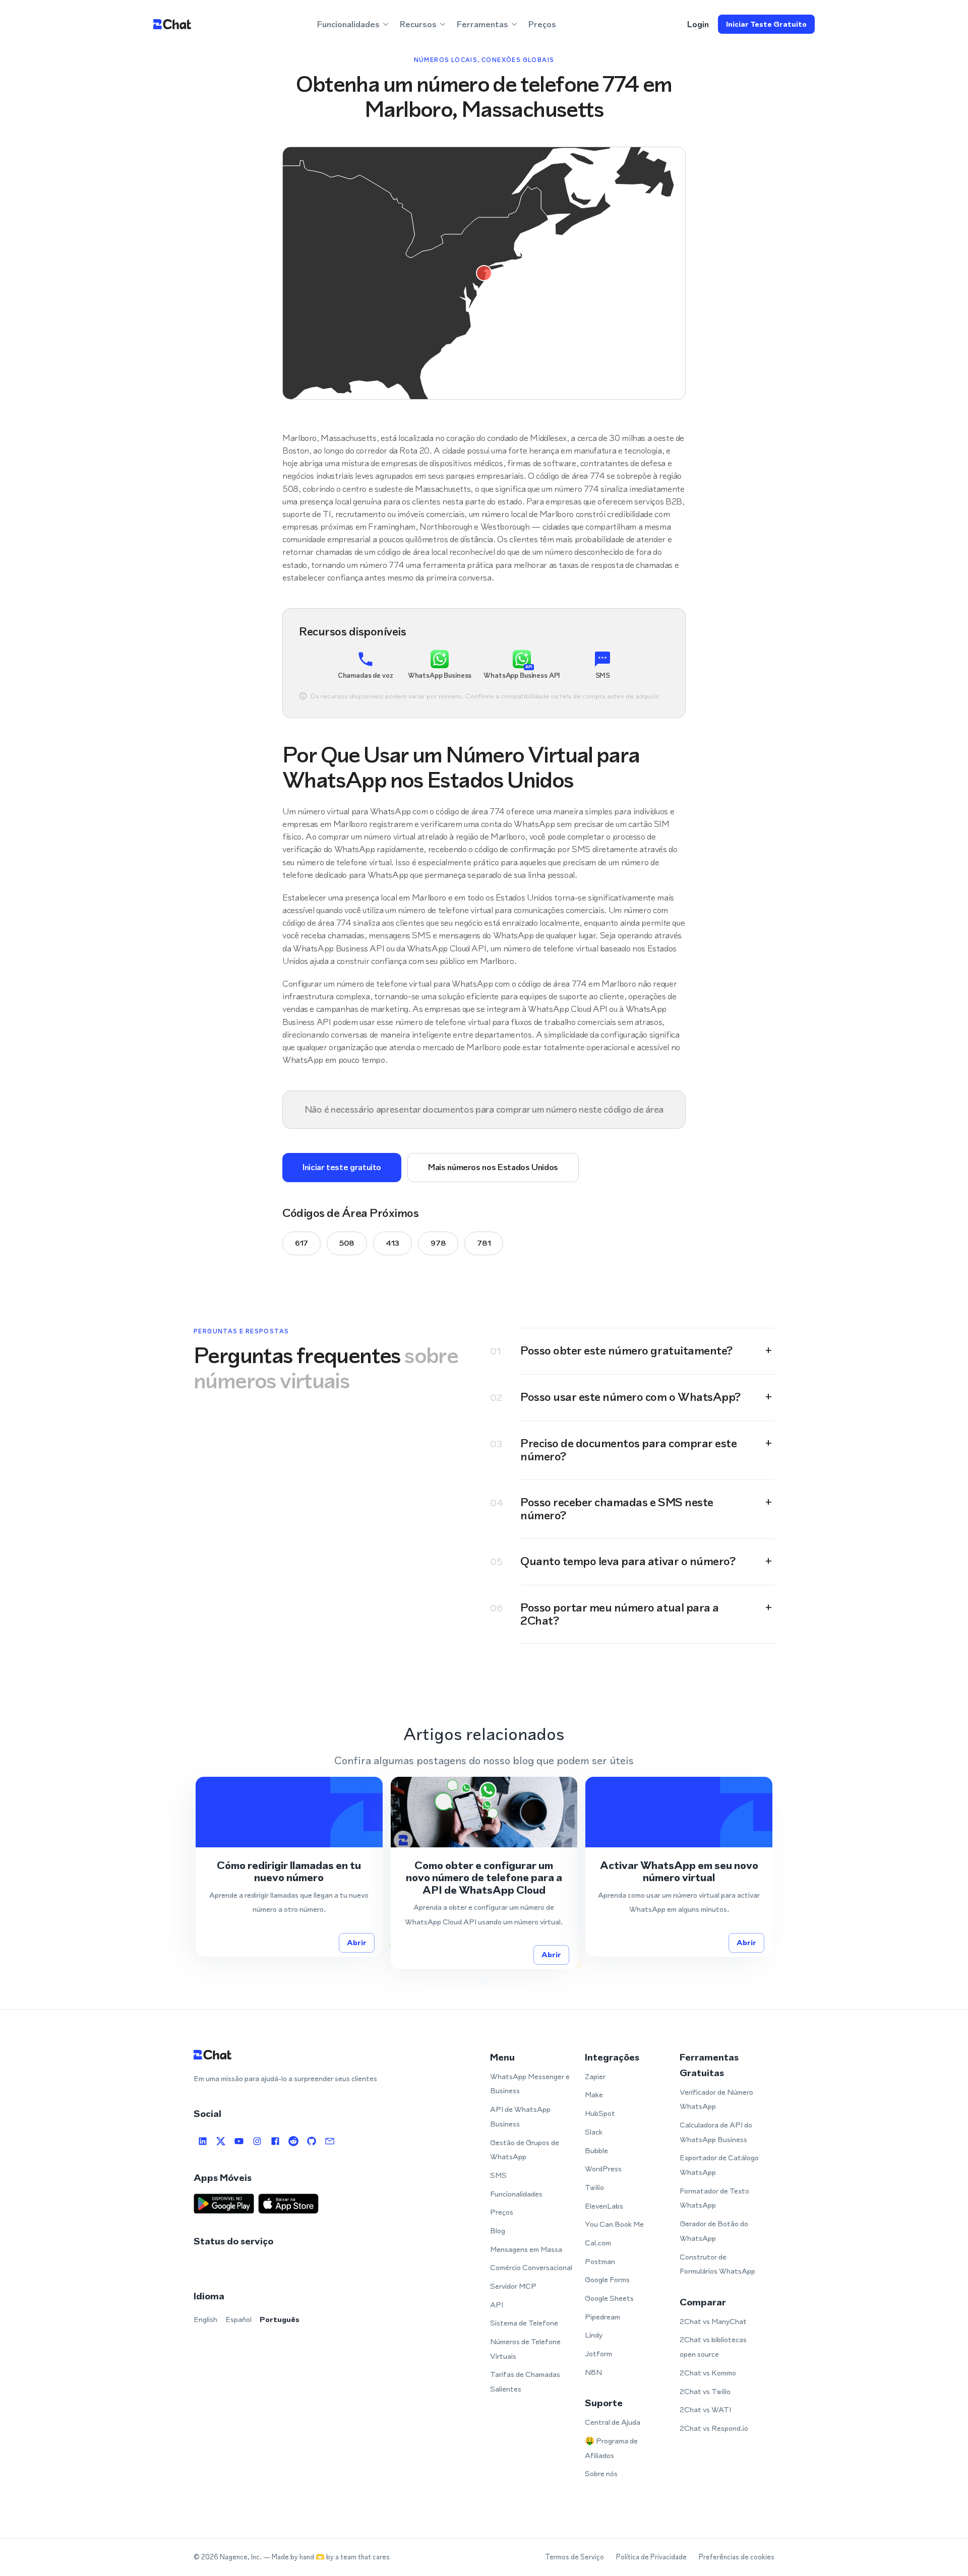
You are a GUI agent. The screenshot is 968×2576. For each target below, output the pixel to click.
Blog (498, 2231)
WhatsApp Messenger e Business (530, 2084)
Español (238, 2319)
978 (438, 1243)
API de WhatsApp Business (520, 2116)
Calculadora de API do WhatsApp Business (716, 2132)
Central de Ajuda (613, 2422)
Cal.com (598, 2243)
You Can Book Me (614, 2224)
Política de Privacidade (651, 2557)
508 (347, 1243)
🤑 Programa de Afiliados (611, 2448)
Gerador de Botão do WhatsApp (714, 2231)
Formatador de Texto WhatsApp (714, 2198)
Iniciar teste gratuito (766, 24)
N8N (593, 2372)
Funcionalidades (516, 2194)
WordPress (603, 2169)
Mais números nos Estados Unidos (493, 1167)
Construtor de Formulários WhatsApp (717, 2264)
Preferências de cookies (737, 2557)
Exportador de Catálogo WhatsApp (719, 2165)
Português (280, 2319)
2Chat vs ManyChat (713, 2321)
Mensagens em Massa (526, 2249)
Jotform (598, 2354)
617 (301, 1243)
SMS (498, 2175)
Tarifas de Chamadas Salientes (525, 2381)
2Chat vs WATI (705, 2409)
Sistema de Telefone (524, 2323)
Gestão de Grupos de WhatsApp (525, 2150)
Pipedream (602, 2317)
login (698, 24)
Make (594, 2095)
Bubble (596, 2150)
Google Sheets (609, 2298)
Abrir (357, 1942)
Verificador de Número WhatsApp (716, 2099)
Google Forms (607, 2279)
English (205, 2319)
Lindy (594, 2335)
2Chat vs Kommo (708, 2373)
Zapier (595, 2076)
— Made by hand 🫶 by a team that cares (326, 2557)
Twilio (594, 2187)
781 (484, 1243)
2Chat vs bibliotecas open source (713, 2347)
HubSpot (600, 2113)
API (497, 2305)
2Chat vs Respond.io (714, 2428)
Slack (594, 2132)
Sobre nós (601, 2473)
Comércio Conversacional (531, 2267)
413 (392, 1243)
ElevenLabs (604, 2206)
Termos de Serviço (574, 2557)
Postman (600, 2261)
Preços (542, 24)
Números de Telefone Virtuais (525, 2349)
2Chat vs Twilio (705, 2391)
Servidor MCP (513, 2286)
